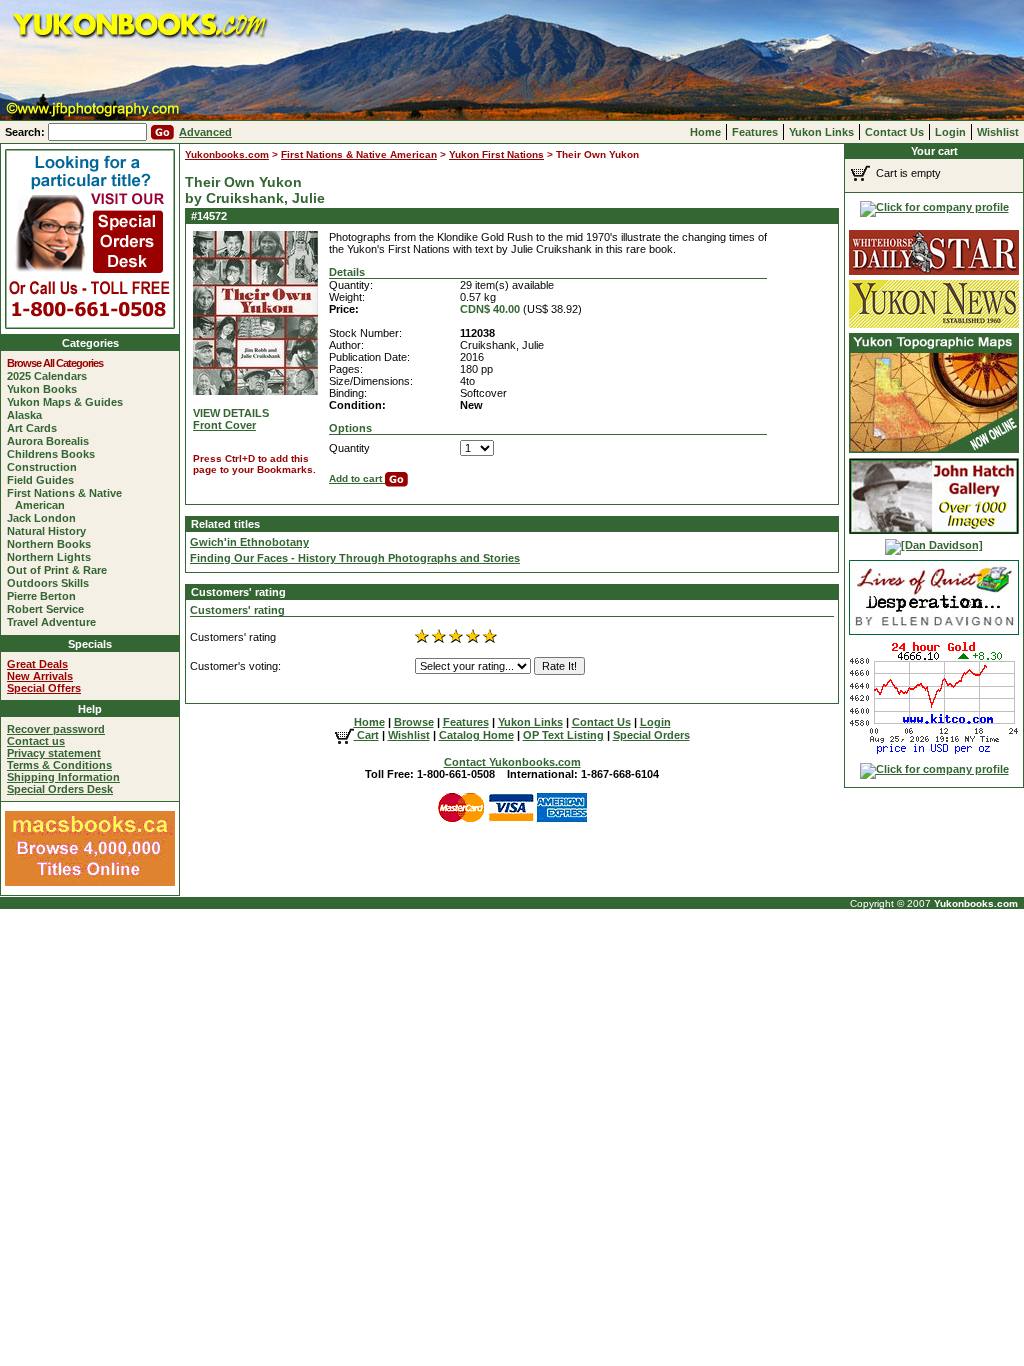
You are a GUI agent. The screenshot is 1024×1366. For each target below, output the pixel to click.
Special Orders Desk (60, 789)
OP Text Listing (563, 735)
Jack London (45, 518)
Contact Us (894, 132)
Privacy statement (54, 753)
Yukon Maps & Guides (69, 402)
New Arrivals (40, 676)
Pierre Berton (45, 596)
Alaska (28, 415)
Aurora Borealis (52, 441)
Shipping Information (63, 777)
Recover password (56, 729)
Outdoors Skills (52, 583)
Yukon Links (821, 132)
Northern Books (53, 544)
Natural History (50, 531)
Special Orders (651, 735)
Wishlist (998, 132)
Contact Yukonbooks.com (512, 762)
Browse (414, 722)
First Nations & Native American (68, 499)
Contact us (36, 741)
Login (950, 132)
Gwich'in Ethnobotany (249, 542)
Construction (46, 467)
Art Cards (36, 428)
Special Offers (44, 688)
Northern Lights (53, 557)
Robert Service (49, 609)
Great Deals (37, 664)
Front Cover (224, 425)
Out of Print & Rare (61, 570)
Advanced (205, 132)
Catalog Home (476, 735)
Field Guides (44, 480)
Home (705, 132)
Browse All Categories (59, 363)
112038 (477, 333)
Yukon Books (46, 389)
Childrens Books (55, 454)
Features (755, 132)
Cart (366, 735)
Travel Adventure (55, 622)
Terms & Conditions (59, 765)
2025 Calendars (51, 376)
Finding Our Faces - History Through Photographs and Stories (355, 558)
